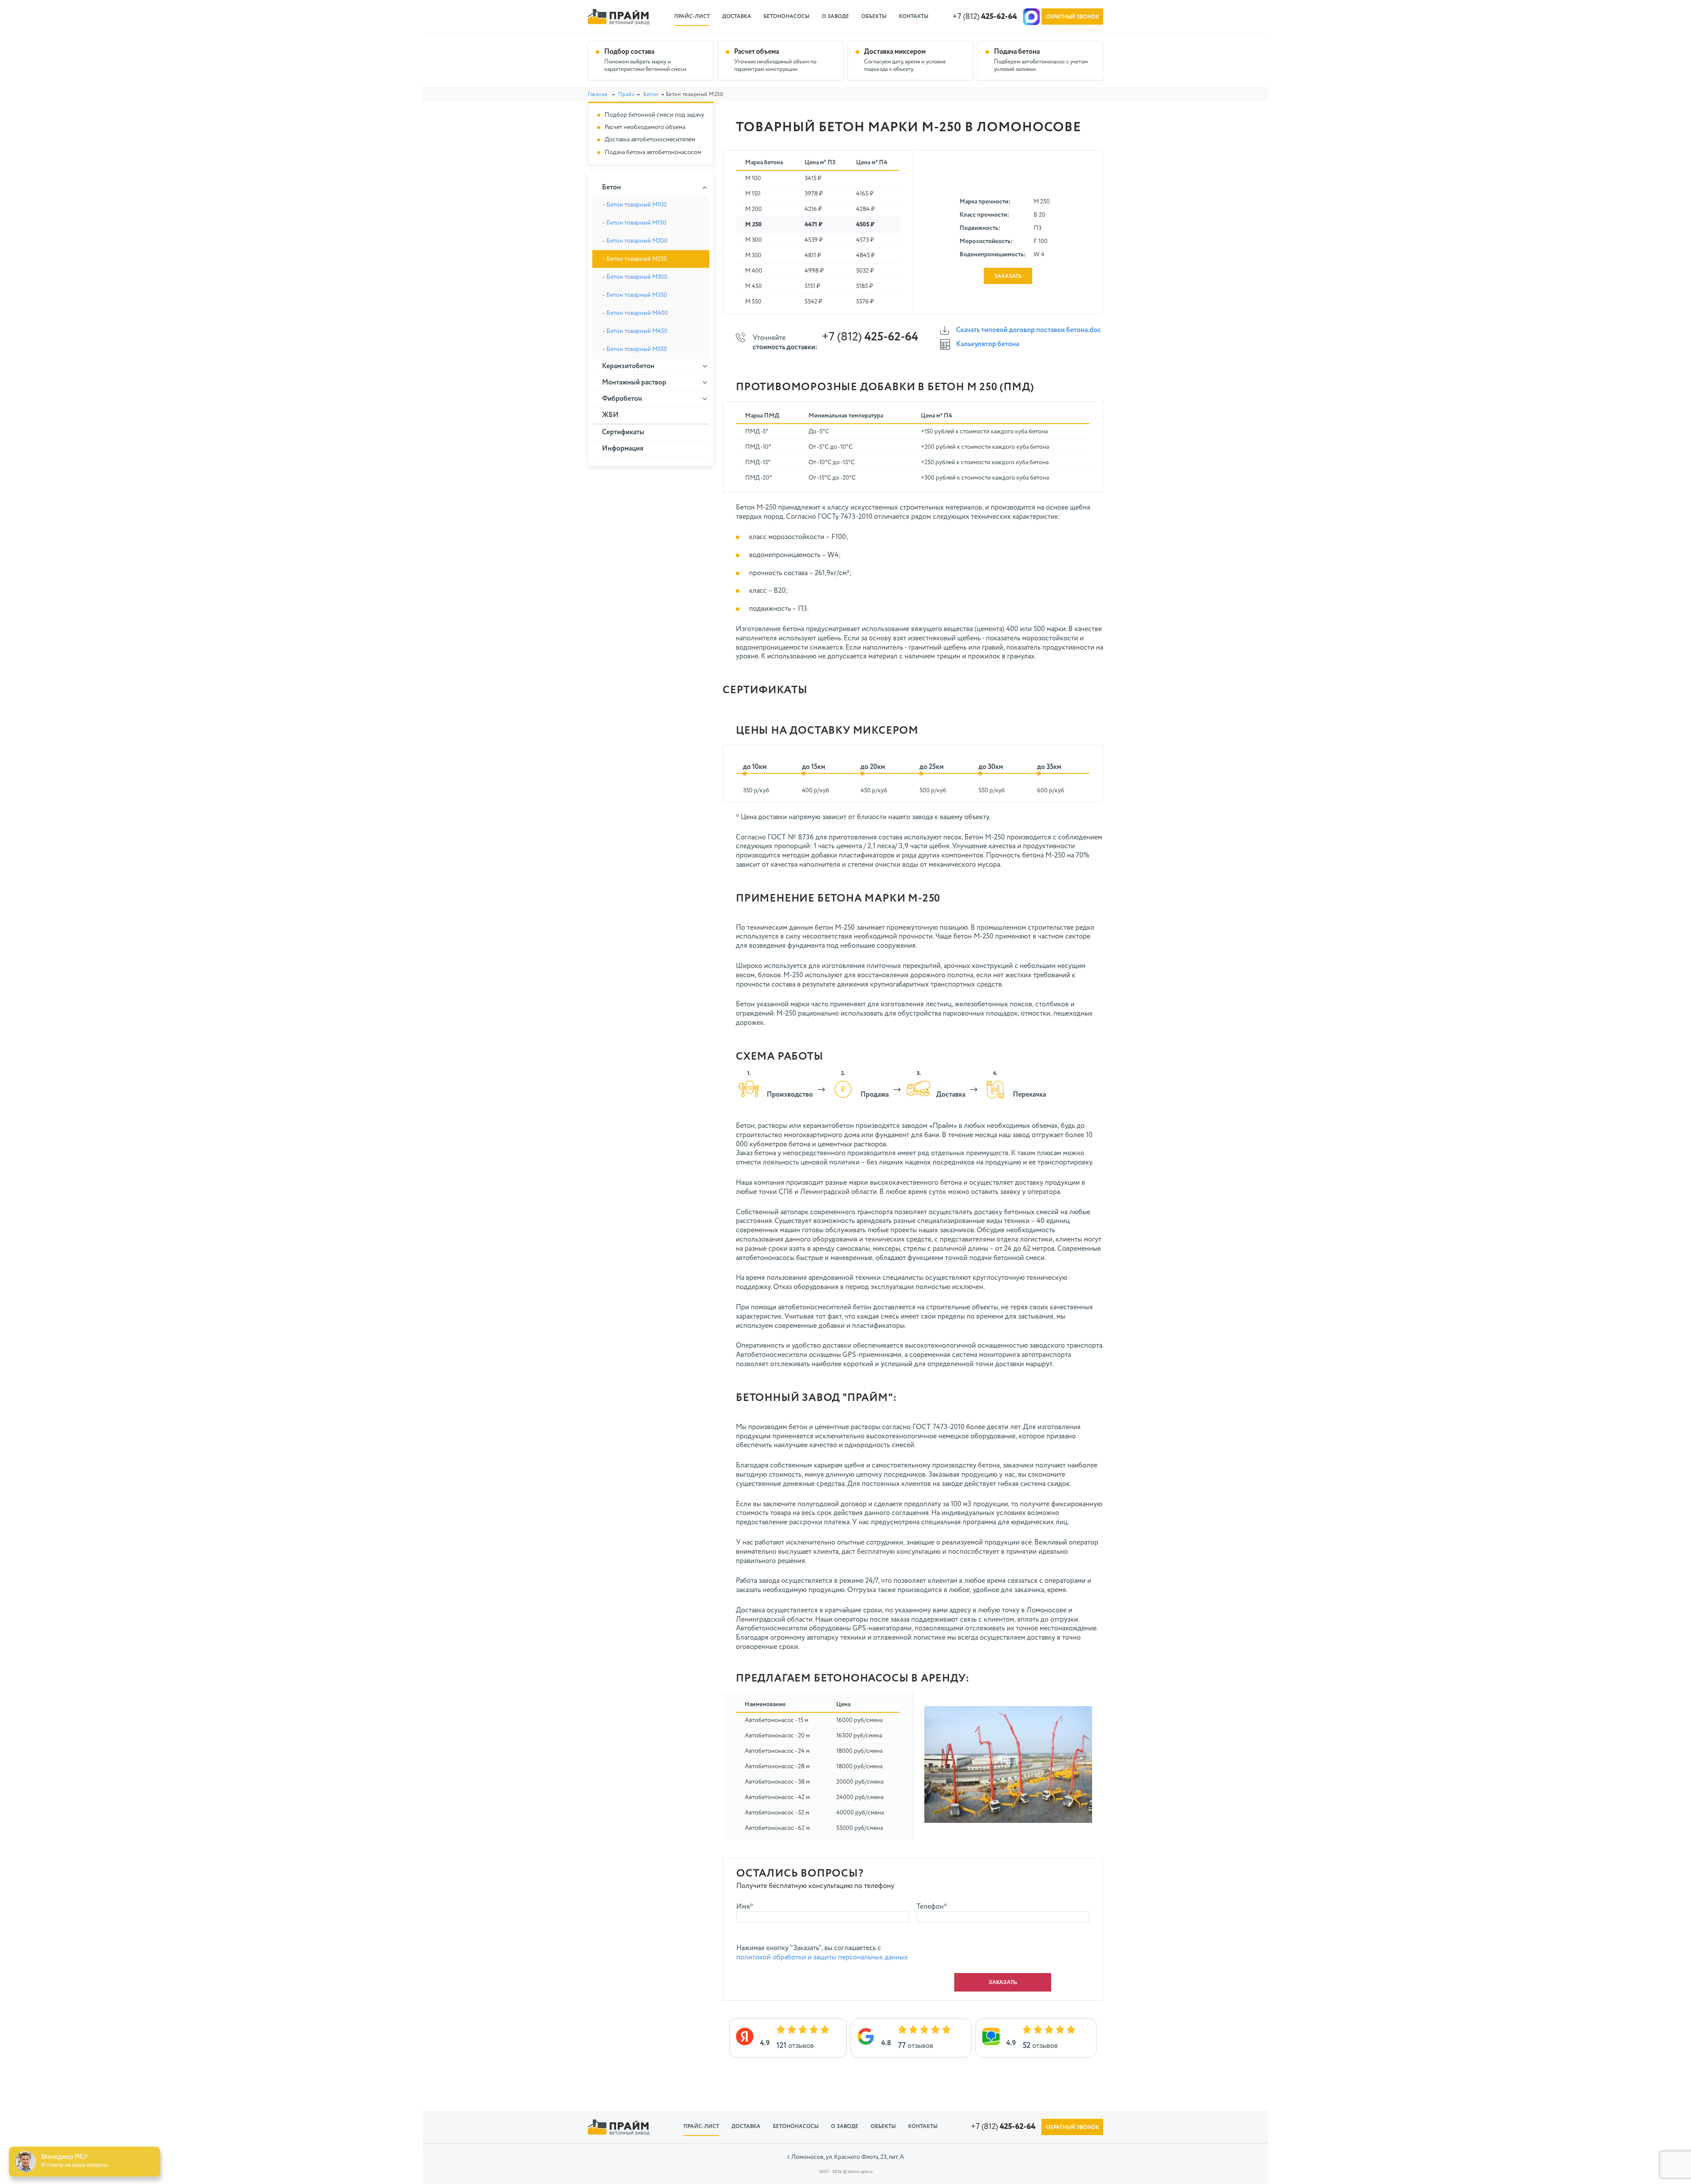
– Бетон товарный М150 (634, 223)
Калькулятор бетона (988, 344)
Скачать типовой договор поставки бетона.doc (1028, 330)
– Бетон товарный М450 (635, 331)
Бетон (651, 95)
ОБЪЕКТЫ (874, 17)
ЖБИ (610, 415)
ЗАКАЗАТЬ (1008, 277)
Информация (623, 449)
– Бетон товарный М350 (635, 295)
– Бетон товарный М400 (635, 313)
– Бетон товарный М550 (635, 349)
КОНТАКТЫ (914, 17)
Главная (598, 95)
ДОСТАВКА (737, 17)
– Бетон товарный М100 (634, 205)
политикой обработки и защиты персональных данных (822, 1958)
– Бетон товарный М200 (635, 241)
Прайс (627, 95)
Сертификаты (623, 432)
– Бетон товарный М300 (635, 277)
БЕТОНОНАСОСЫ (786, 17)
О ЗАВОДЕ (835, 17)
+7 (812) (985, 17)
